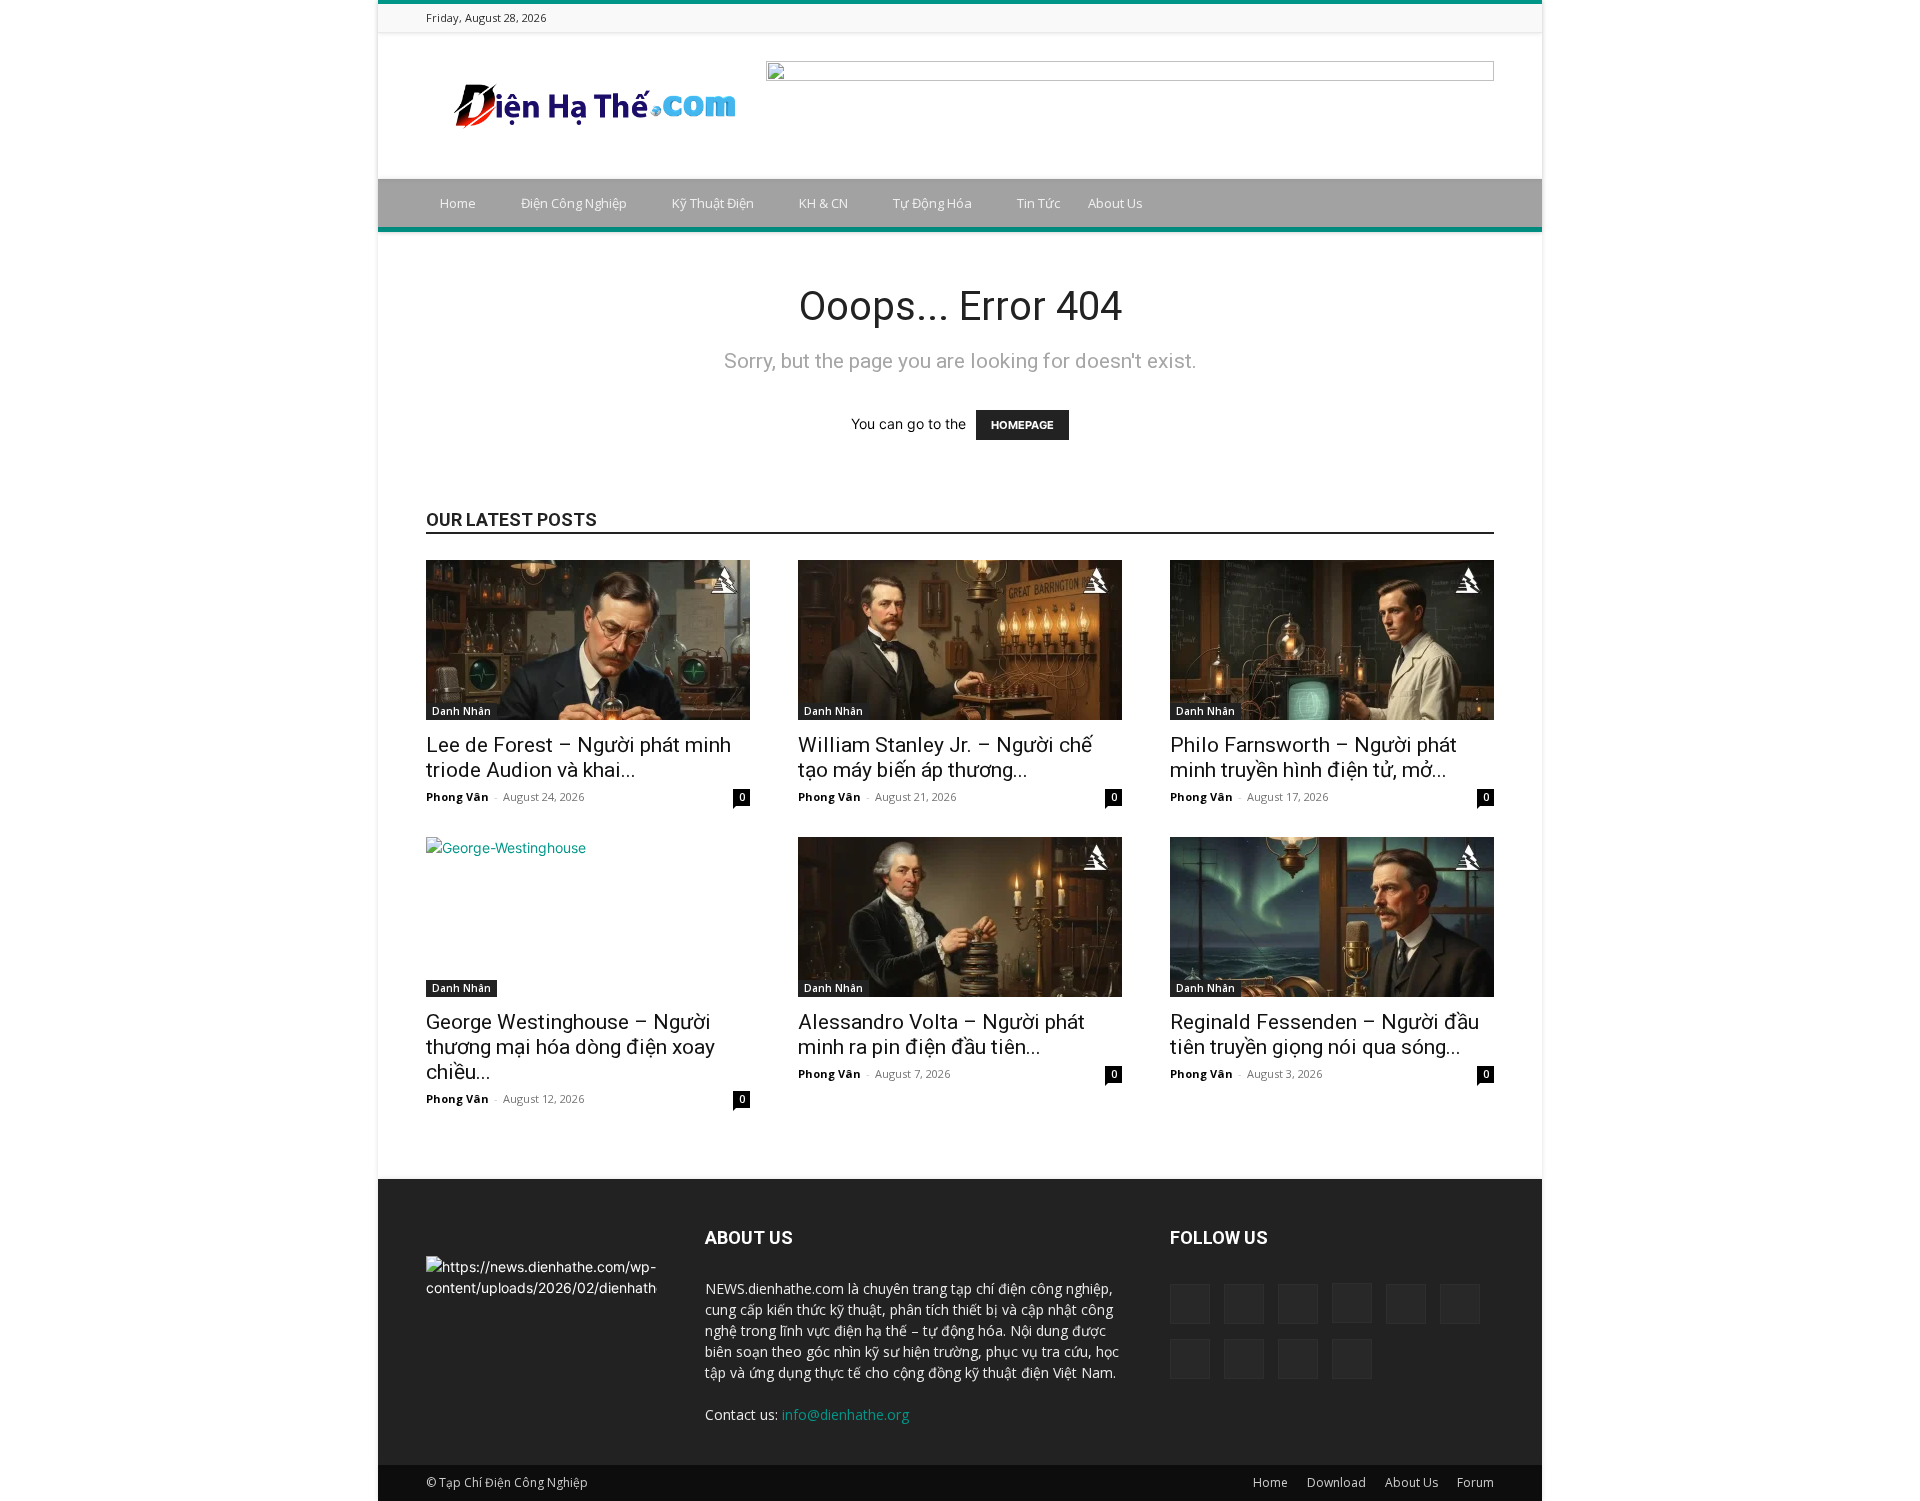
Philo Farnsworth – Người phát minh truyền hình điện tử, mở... (1313, 757)
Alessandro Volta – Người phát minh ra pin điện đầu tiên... (941, 1034)
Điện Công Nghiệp (574, 203)
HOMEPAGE (1022, 425)
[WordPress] (1458, 17)
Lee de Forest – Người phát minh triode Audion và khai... (578, 757)
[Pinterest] (1408, 17)
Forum (1475, 1482)
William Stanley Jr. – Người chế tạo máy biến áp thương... (945, 757)
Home (458, 203)
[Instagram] (1333, 17)
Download (1336, 1482)
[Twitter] (1433, 17)
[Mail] (1383, 17)
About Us (1115, 203)
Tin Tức (1038, 203)
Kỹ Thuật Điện (713, 203)
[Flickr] (1308, 17)
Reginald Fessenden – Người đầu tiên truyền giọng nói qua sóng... (1324, 1034)
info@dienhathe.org (845, 1414)
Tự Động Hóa (932, 203)
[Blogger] (1258, 17)
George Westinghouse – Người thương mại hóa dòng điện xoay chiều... (570, 1047)
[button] (1470, 204)
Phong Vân (457, 796)
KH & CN (823, 203)
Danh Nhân (461, 711)
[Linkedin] (1358, 17)
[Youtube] (1483, 17)
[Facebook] (1283, 17)
